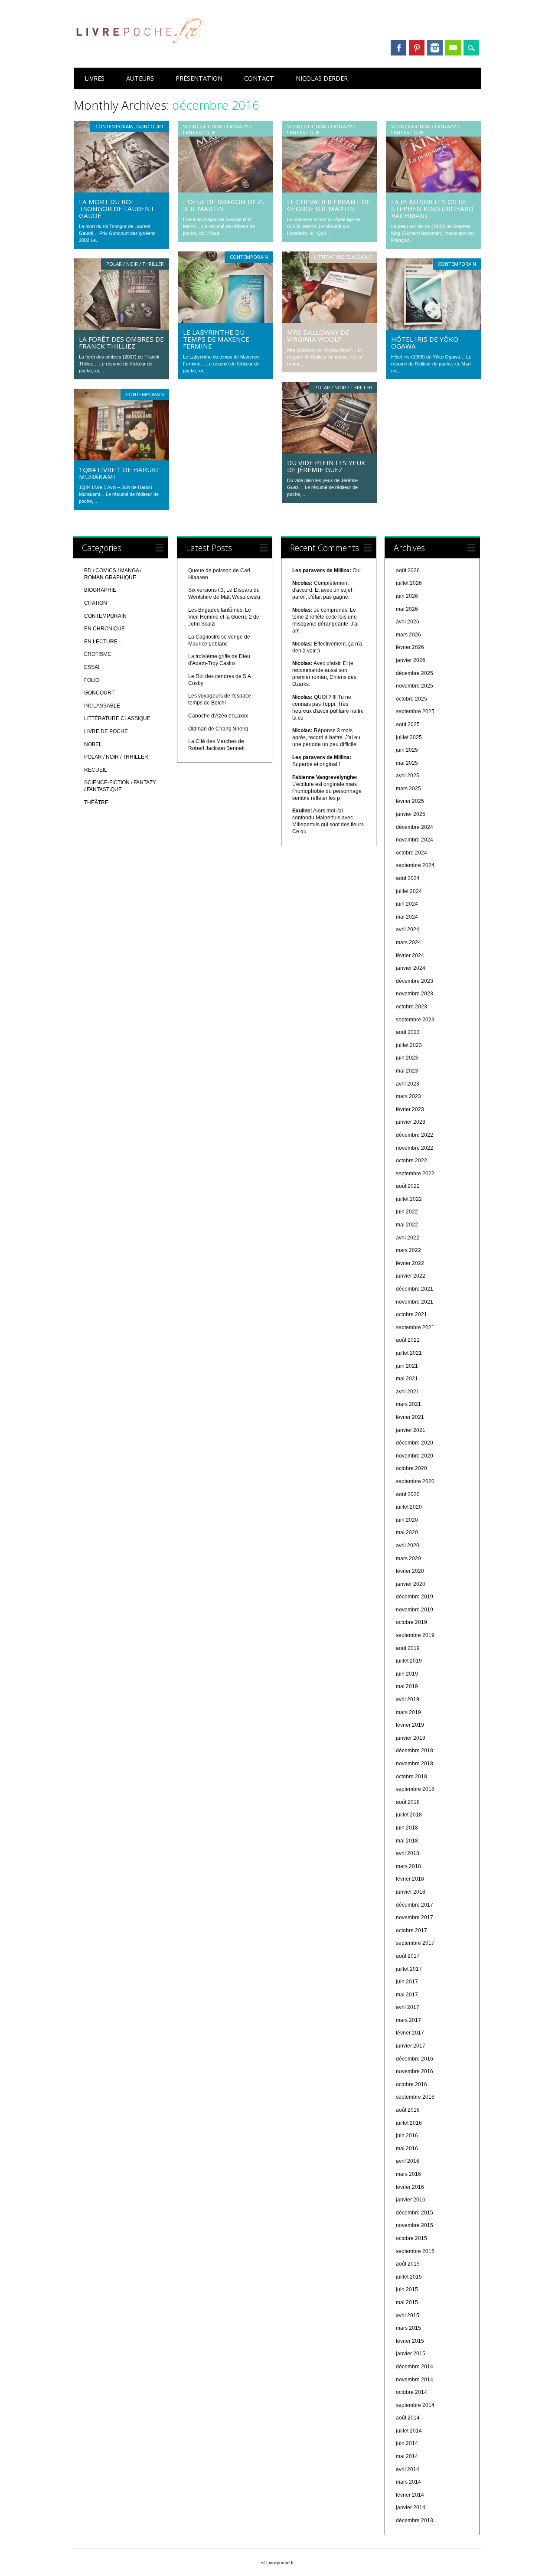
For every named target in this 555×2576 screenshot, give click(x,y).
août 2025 (408, 724)
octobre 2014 (411, 2392)
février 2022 (410, 1263)
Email (453, 48)
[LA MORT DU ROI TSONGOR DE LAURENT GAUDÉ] (121, 190)
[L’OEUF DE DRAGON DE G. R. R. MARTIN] (225, 190)
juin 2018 (407, 1828)
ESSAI (92, 667)
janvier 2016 (411, 2200)
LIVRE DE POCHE (106, 731)
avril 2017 (408, 2007)
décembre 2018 (415, 1751)
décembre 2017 (415, 1905)
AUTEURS (140, 78)
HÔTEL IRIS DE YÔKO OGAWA (425, 342)
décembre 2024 (415, 827)
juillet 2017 (409, 1969)
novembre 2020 (415, 1456)
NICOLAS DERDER (322, 78)
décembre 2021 (415, 1289)
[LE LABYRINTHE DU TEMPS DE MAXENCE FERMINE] (225, 321)
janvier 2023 (411, 1122)
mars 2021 (408, 1404)
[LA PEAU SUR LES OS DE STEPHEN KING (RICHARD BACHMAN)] (434, 190)
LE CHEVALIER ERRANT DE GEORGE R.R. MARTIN (329, 205)
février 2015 (410, 2341)
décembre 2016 (415, 2059)
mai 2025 (407, 763)
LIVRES (95, 78)
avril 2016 (408, 2161)
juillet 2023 (409, 1045)
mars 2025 (408, 789)
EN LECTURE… (103, 642)
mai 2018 (407, 1841)
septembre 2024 (415, 865)
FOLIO (92, 680)
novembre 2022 (415, 1148)
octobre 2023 (411, 1007)
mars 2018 (408, 1866)
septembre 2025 (415, 711)
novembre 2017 (415, 1917)
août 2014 (408, 2418)
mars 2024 (408, 942)
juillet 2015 (409, 2277)
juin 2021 (407, 1366)
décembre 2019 (415, 1597)
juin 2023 (407, 1058)
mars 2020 (408, 1559)
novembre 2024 (415, 840)
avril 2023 (408, 1084)
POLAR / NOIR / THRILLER (135, 264)
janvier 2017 (411, 2046)
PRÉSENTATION (199, 78)
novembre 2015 (415, 2225)
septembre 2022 (415, 1174)
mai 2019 (407, 1686)
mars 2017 (408, 2020)
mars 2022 (408, 1250)
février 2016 (410, 2187)
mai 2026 (407, 609)
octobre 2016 (411, 2084)
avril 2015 (408, 2315)
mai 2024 (407, 917)
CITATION (96, 603)
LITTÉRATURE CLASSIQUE (343, 257)
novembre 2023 (415, 994)
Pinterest (417, 48)
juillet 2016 (409, 2123)
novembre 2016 (415, 2071)
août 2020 (408, 1494)
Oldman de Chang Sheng (218, 729)
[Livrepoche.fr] (139, 52)
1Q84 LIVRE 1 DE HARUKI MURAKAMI (119, 473)
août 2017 (408, 1956)
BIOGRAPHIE (100, 590)
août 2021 (408, 1340)
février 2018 (410, 1879)
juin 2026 (407, 596)
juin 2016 (407, 2136)
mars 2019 (408, 1712)
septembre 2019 (415, 1635)
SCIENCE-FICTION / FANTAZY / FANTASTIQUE (217, 129)
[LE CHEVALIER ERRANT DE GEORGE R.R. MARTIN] (330, 190)
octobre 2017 (411, 1930)
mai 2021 (407, 1379)
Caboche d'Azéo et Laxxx (218, 716)
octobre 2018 (411, 1777)
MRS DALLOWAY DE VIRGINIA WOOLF (318, 336)
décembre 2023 (415, 981)
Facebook (398, 48)
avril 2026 (408, 622)
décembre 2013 (415, 2521)
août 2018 (408, 1802)
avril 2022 (408, 1238)
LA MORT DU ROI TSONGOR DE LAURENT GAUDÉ (117, 209)
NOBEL (93, 744)
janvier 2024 (411, 968)
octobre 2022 (411, 1161)
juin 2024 (407, 904)
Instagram (435, 48)
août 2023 (408, 1032)
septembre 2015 (415, 2251)
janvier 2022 (411, 1276)
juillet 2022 (409, 1199)
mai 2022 (407, 1225)
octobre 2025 (411, 699)
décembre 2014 (415, 2367)
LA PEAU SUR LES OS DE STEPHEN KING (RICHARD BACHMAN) (432, 209)
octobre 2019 (411, 1622)
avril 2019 (408, 1699)
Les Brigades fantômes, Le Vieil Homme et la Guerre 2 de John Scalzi (224, 617)
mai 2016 (407, 2149)
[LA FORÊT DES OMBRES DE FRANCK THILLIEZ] (121, 328)
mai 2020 (407, 1533)
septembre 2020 (415, 1481)
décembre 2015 (415, 2213)
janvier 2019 (411, 1738)
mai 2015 (407, 2302)
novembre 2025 (415, 686)
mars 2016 (408, 2174)
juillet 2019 (409, 1661)
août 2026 (408, 571)
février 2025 (410, 801)
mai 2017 (407, 1995)
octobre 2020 (411, 1468)
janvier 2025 (411, 814)
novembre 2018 (415, 1764)
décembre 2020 (415, 1443)
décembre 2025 (415, 673)
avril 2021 (408, 1392)
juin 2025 (407, 750)
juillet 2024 (409, 891)
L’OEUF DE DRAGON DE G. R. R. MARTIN (224, 205)
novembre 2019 (415, 1610)
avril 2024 (408, 929)
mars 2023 (408, 1096)
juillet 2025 (409, 737)
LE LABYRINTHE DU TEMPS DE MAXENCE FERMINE (216, 339)
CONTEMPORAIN (114, 126)
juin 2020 (407, 1520)
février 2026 (410, 647)
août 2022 (408, 1186)
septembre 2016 (415, 2097)
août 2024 (408, 878)
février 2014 (410, 2495)
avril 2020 (408, 1546)
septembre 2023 (415, 1020)
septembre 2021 (415, 1327)
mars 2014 (408, 2482)
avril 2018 (408, 1853)
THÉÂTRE (96, 802)
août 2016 (408, 2110)
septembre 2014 (415, 2405)
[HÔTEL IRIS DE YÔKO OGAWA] (434, 328)
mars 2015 (408, 2328)
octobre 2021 (411, 1314)
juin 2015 (407, 2289)
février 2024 (410, 955)
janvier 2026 (411, 660)
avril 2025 (408, 776)
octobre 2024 (411, 853)
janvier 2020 (411, 1584)
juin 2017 (407, 1982)
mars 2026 (408, 635)
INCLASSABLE (102, 706)
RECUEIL (96, 770)
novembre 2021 (415, 1302)
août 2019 (408, 1648)
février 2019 (410, 1725)
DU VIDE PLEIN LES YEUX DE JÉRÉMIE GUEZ (326, 466)
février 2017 (410, 2033)
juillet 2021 (409, 1353)
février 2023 (410, 1109)
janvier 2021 (411, 1430)
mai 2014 (407, 2456)
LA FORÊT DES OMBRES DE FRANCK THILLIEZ (121, 342)
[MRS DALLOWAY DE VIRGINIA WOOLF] (330, 321)
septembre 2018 (415, 1789)
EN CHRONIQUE (104, 629)
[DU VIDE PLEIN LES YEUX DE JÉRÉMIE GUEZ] (330, 451)
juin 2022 (407, 1212)
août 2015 (408, 2264)
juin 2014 (407, 2443)
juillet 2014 (409, 2431)
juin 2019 (407, 1674)
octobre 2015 (411, 2238)
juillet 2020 (409, 1507)
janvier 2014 (411, 2508)
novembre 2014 (415, 2380)
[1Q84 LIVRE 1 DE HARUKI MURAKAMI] (121, 458)
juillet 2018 (409, 1815)
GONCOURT (150, 126)
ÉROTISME (98, 654)
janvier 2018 (411, 1892)
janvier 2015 (411, 2354)
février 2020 (410, 1571)
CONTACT (259, 78)
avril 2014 (408, 2469)
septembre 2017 (415, 1943)
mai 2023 (407, 1071)
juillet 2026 (409, 583)
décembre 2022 (415, 1135)
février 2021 (410, 1417)
